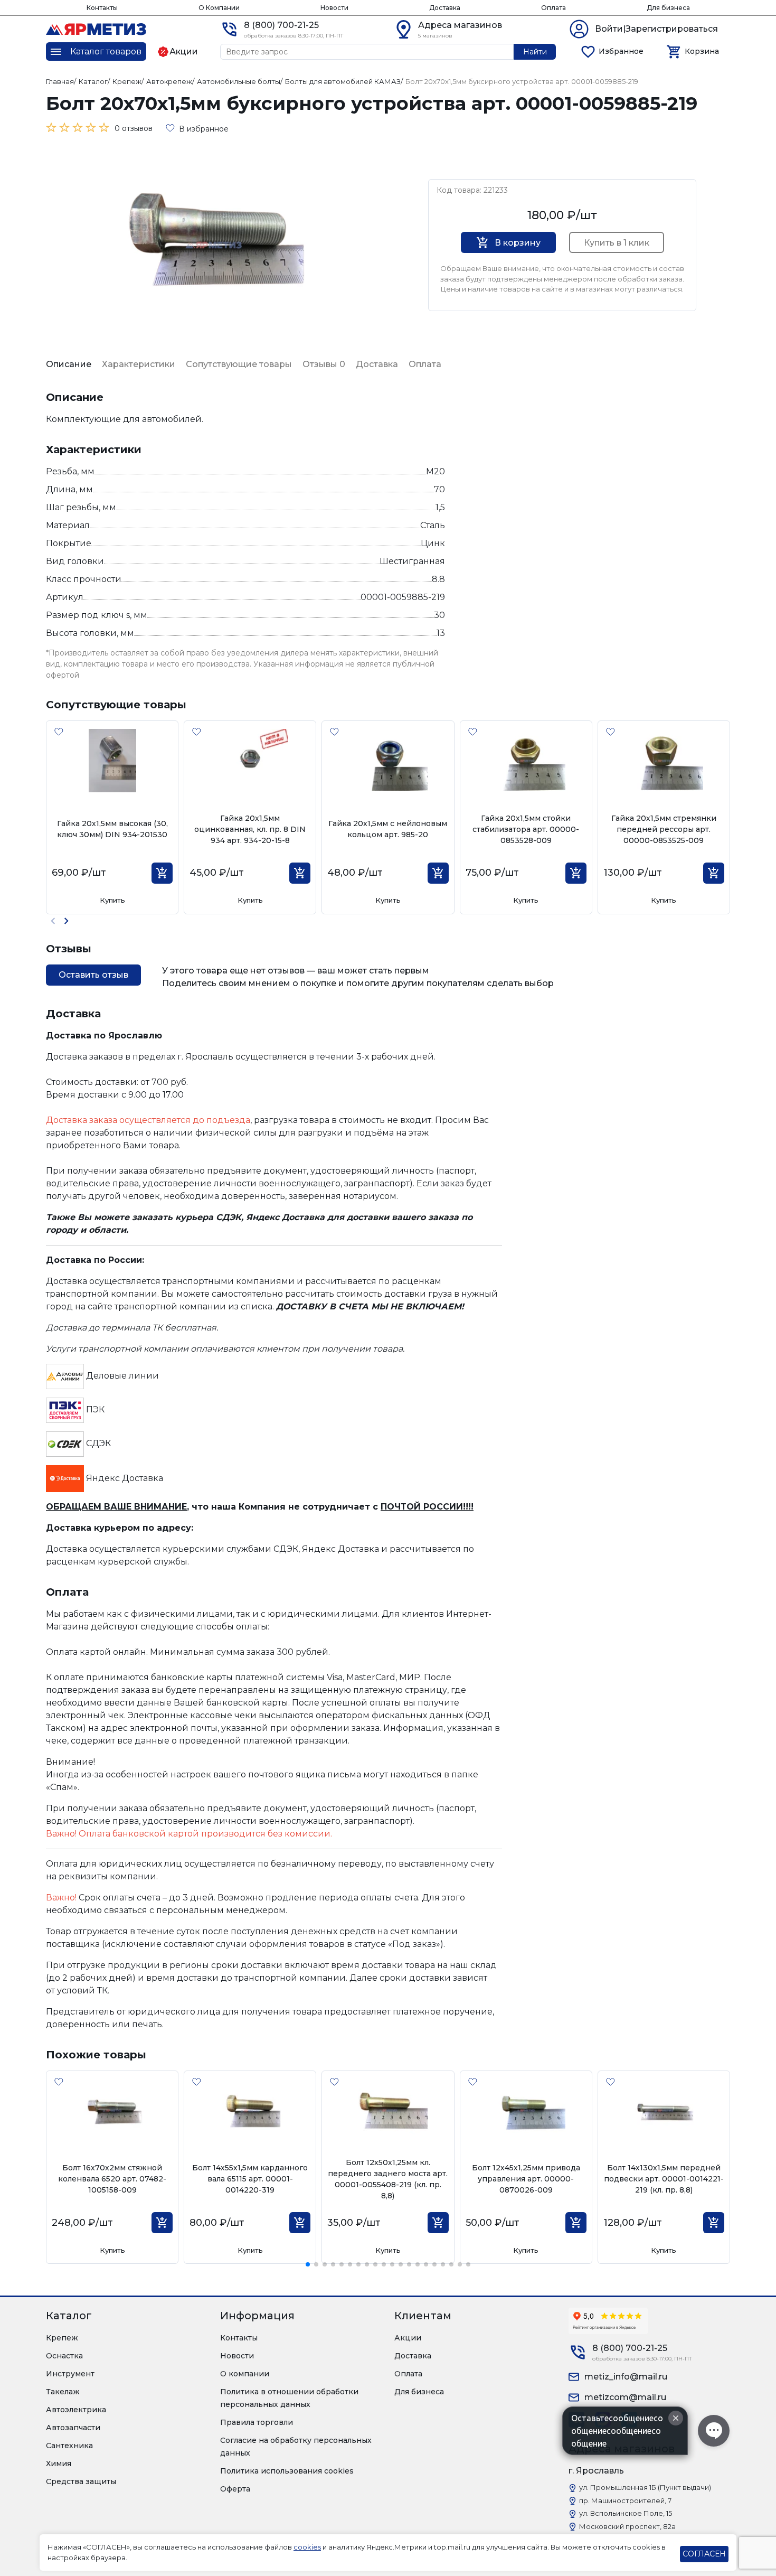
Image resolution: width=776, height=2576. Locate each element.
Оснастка (64, 2356)
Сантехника (69, 2446)
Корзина (702, 51)
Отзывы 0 (324, 364)
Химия (59, 2463)
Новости (334, 8)
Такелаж (63, 2392)
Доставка (445, 8)
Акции (408, 2338)
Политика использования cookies (287, 2471)
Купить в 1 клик (617, 243)
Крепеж (62, 2338)
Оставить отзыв (93, 975)
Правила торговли (257, 2422)
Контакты (102, 8)
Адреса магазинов (460, 25)
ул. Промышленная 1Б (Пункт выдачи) (645, 2487)
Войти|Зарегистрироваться (656, 29)
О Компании (219, 8)
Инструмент (70, 2374)
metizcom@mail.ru (625, 2397)
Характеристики (139, 364)
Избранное (621, 51)
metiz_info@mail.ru (626, 2377)
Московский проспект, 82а (627, 2526)
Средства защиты (81, 2481)
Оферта (235, 2489)
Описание (69, 364)
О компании (245, 2374)
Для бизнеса (668, 8)
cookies (307, 2547)
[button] (66, 921)
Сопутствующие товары (239, 364)
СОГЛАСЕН (704, 2554)
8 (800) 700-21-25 (281, 25)
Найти (535, 52)
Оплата (553, 8)
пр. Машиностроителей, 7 (625, 2500)
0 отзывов (134, 128)
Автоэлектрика (76, 2410)
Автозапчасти (73, 2428)
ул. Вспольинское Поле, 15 (626, 2513)
